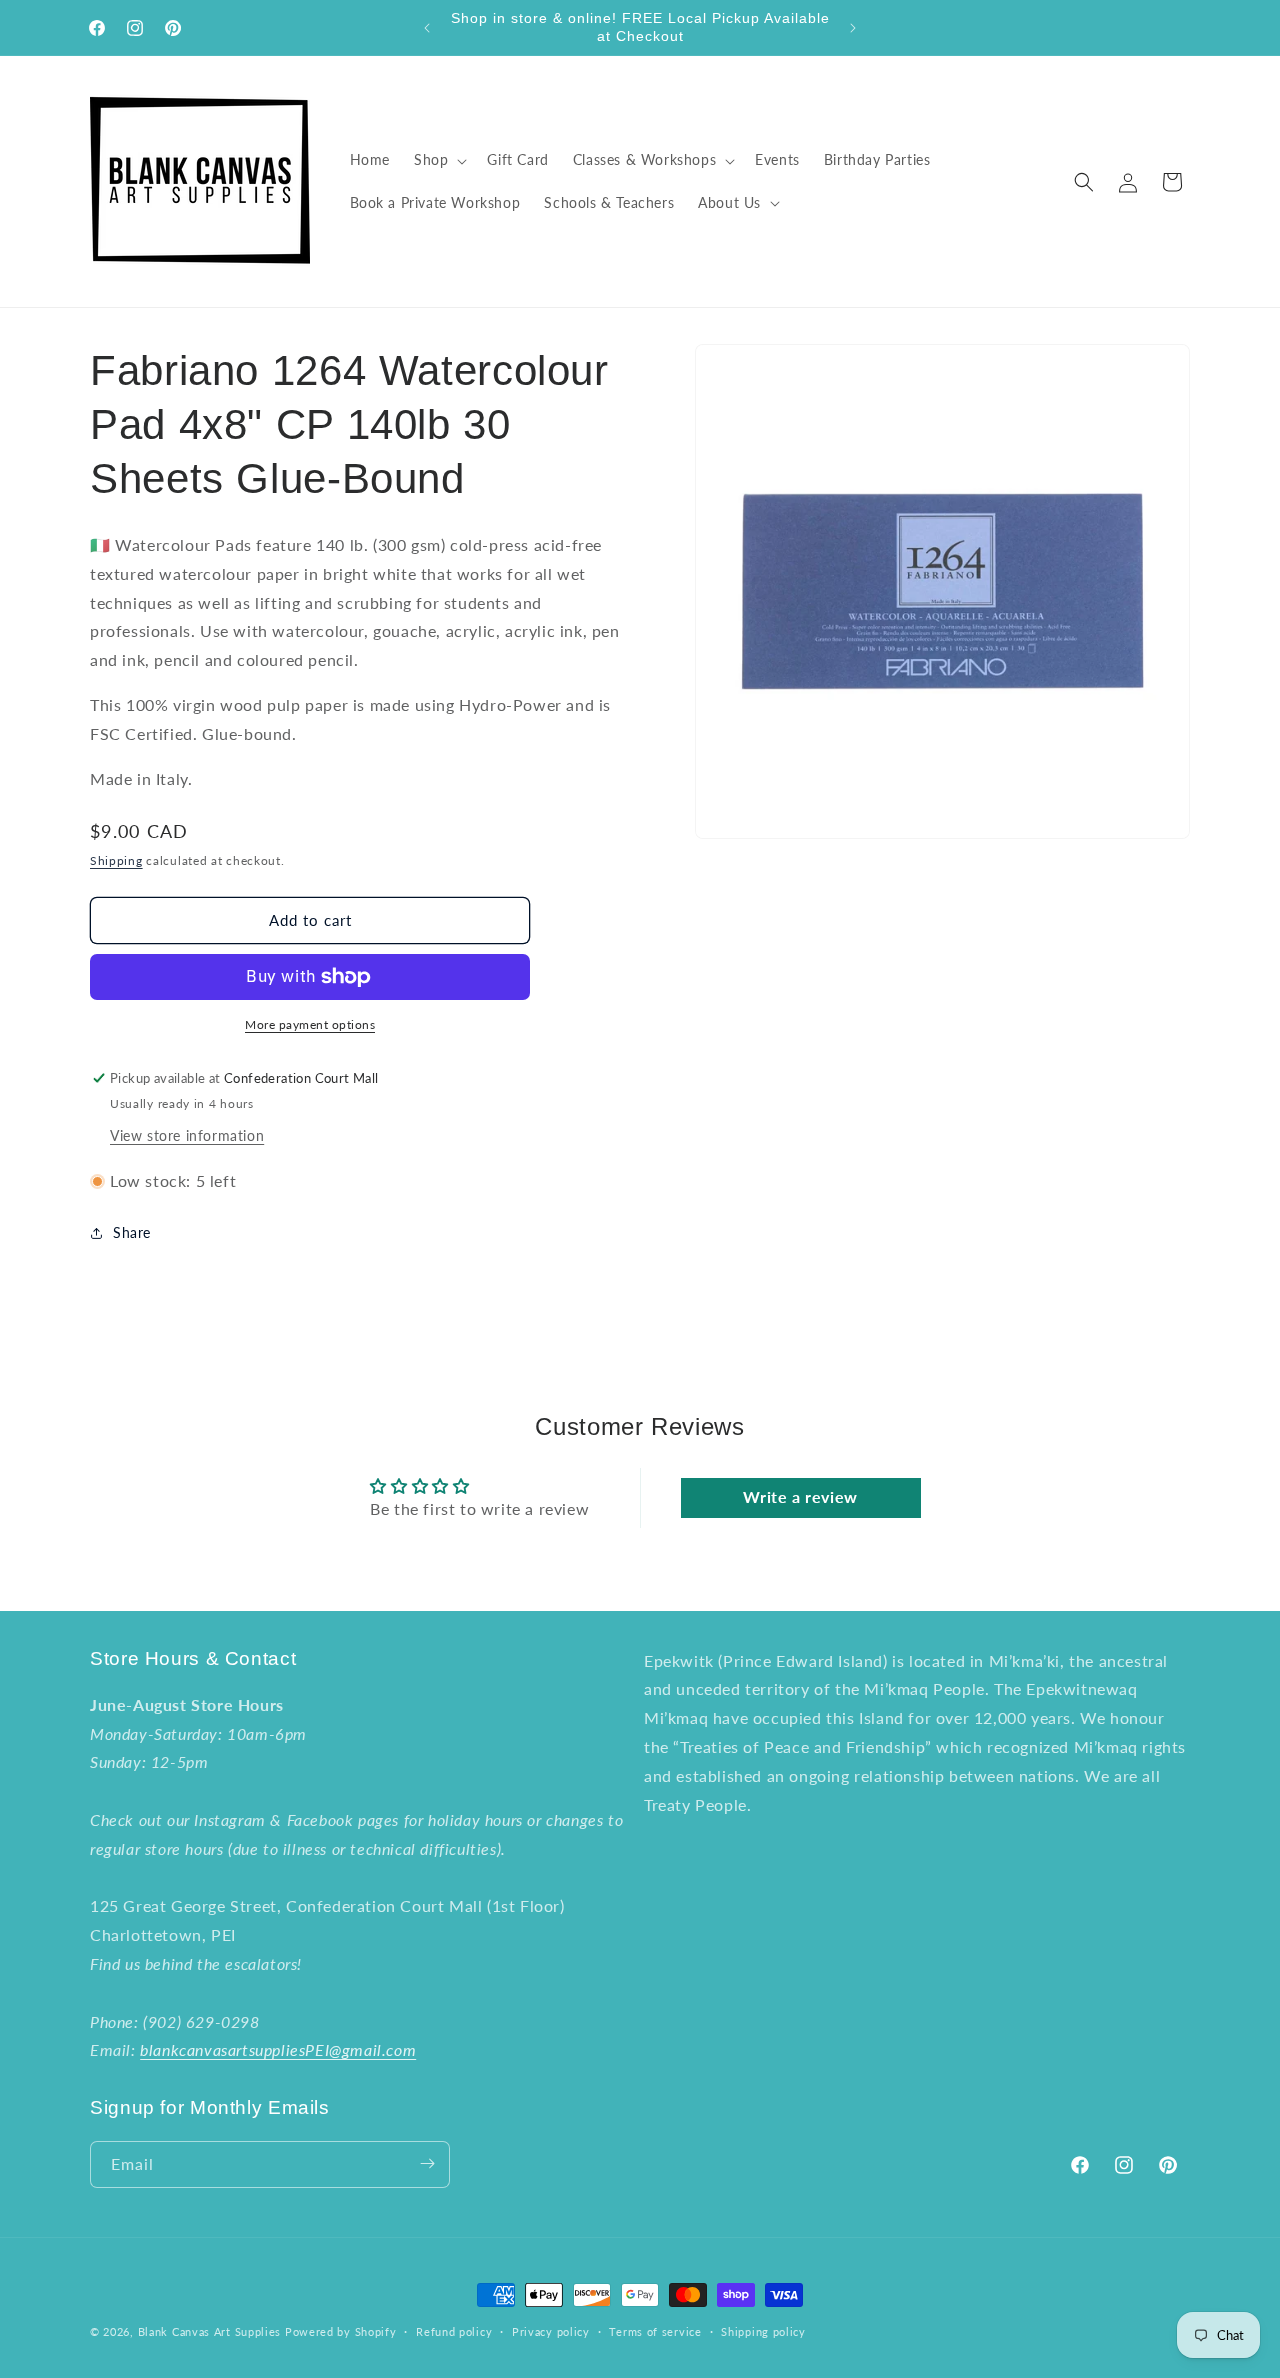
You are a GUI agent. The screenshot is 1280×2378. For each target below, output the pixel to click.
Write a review (800, 1496)
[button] (438, 160)
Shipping (116, 860)
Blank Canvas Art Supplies (210, 2331)
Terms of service (655, 2331)
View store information (187, 1135)
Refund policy (454, 2331)
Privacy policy (551, 2331)
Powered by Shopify (341, 2331)
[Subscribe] (427, 2163)
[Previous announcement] (427, 28)
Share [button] (132, 1232)
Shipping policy (763, 2331)
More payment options (310, 1024)
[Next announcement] (853, 28)
